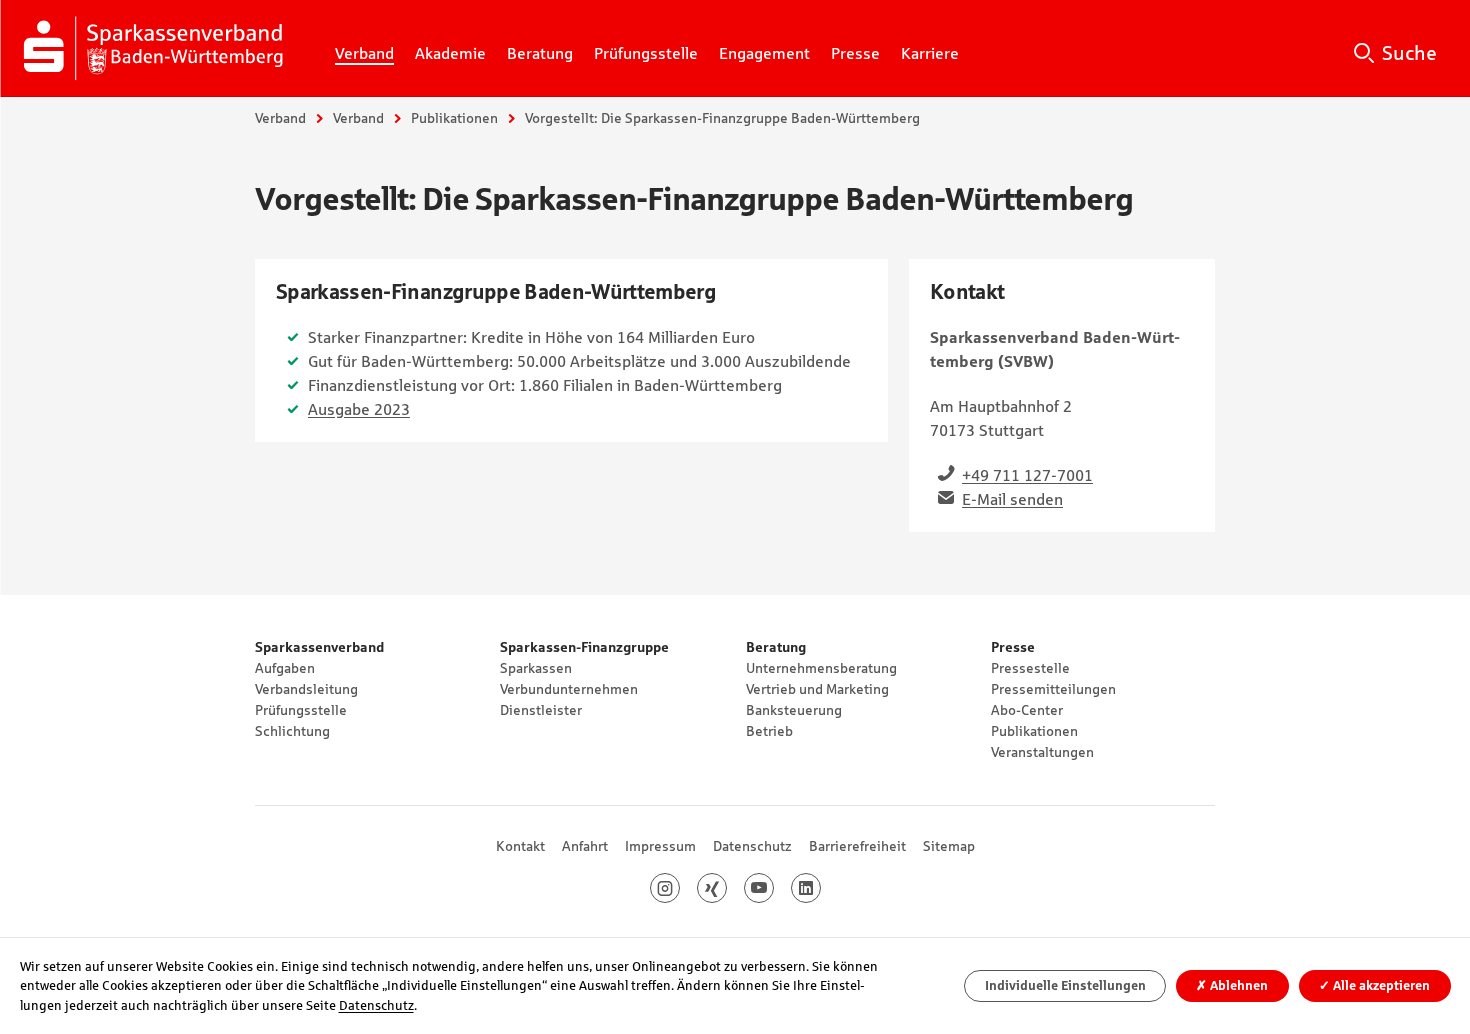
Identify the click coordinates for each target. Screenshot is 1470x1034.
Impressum (660, 846)
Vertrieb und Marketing (817, 689)
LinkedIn (820, 888)
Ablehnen (1232, 985)
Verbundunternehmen (569, 689)
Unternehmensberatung (821, 668)
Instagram (679, 888)
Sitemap (949, 846)
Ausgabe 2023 (359, 409)
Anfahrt (585, 846)
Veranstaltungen (1042, 752)
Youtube (773, 888)
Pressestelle (1030, 668)
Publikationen (454, 118)
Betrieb (769, 731)
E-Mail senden (1012, 499)
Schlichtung (292, 731)
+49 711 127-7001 (1027, 475)
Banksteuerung (794, 710)
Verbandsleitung (306, 689)
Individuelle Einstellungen (1065, 985)
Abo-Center (1027, 710)
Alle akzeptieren (1374, 985)
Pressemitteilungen (1053, 689)
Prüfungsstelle (301, 710)
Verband (280, 118)
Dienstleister (541, 710)
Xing (726, 888)
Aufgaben (285, 668)
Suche (1409, 53)
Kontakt (520, 846)
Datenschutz (752, 846)
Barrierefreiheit (857, 846)
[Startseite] (157, 48)
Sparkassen (536, 668)
